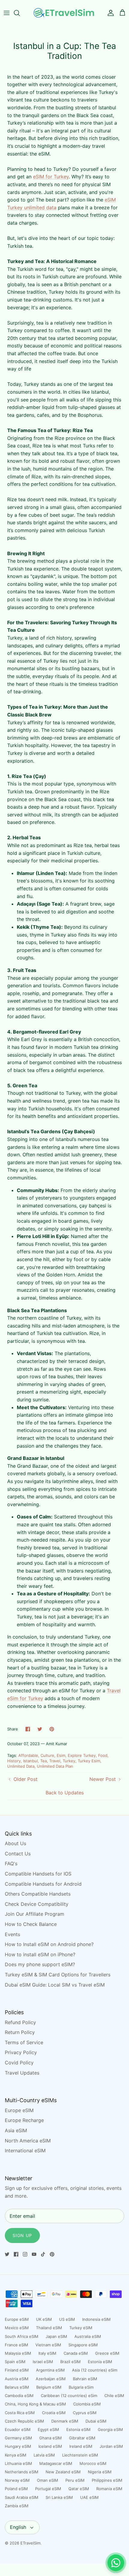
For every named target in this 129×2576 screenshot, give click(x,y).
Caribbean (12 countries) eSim (69, 2396)
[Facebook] (16, 2254)
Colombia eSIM (87, 2404)
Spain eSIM (15, 2362)
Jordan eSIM (111, 2446)
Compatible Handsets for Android (43, 1884)
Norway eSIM (17, 2480)
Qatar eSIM (79, 2489)
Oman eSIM (48, 2480)
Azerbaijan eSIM (51, 2379)
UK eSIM (44, 2319)
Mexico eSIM (17, 2328)
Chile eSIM (114, 2396)
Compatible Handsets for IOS (38, 1874)
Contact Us (18, 1854)
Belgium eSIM (49, 2387)
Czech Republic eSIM (24, 2421)
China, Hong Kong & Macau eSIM (35, 2404)
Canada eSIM (76, 2353)
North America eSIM (28, 2141)
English (18, 2527)
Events (12, 1934)
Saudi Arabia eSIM (22, 2497)
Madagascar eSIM (56, 2463)
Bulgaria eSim (81, 2387)
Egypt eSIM (48, 2429)
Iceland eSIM (50, 2446)
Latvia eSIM (44, 2455)
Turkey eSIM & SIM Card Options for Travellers (58, 1975)
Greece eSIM (107, 2353)
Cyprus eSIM (85, 2413)
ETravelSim (30, 2543)
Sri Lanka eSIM (59, 2497)
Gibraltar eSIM (82, 2438)
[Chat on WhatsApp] (116, 2563)
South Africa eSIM (22, 2336)
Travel (55, 1761)
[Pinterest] (52, 2254)
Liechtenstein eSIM (80, 2455)
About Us (15, 1843)
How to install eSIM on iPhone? (40, 1954)
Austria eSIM (17, 2379)
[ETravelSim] (64, 13)
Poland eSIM (16, 2489)
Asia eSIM (16, 2130)
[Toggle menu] (7, 13)
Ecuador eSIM (18, 2429)
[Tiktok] (43, 2254)
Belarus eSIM (17, 2387)
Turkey (69, 1761)
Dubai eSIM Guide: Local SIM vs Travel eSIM (55, 1985)
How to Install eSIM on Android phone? (49, 1944)
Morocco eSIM (93, 2463)
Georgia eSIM (110, 2429)
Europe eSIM (19, 2110)
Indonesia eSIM (96, 2319)
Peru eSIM (75, 2480)
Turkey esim (89, 1761)
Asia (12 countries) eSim (95, 2370)
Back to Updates (65, 1793)
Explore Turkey (82, 1755)
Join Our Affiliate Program (34, 1914)
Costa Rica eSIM (20, 2413)
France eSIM (16, 2345)
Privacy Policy (21, 2052)
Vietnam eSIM (48, 2345)
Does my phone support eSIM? (40, 1964)
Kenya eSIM (16, 2455)
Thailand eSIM (49, 2328)
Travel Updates (22, 2073)
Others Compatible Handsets (38, 1894)
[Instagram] (25, 2254)
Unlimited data (21, 1766)
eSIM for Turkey (51, 177)
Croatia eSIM (54, 2413)
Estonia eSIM (100, 2362)
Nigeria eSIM (100, 2472)
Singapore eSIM (83, 2345)
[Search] (20, 13)
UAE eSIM (89, 2497)
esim (61, 1755)
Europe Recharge (24, 2120)
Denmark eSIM (65, 2421)
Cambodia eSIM (19, 2396)
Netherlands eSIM (22, 2472)
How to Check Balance (31, 1924)
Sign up (22, 2235)
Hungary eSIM (18, 2446)
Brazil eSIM (70, 2362)
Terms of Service (24, 2042)
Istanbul (30, 1761)
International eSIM (25, 2151)
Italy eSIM (47, 2353)
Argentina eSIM (50, 2370)
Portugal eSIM (48, 2489)
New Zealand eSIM (63, 2472)
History (14, 1761)
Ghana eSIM (51, 2438)
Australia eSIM (88, 2336)
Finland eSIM (17, 2370)
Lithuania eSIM (18, 2463)
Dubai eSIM (96, 2421)
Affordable (28, 1755)
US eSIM (67, 2319)
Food (103, 1755)
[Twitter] (7, 2254)
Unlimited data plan (55, 1766)
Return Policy (20, 2032)
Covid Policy (19, 2063)
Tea (43, 1761)
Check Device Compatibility (37, 1904)
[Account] (109, 13)
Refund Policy (20, 2022)
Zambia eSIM (17, 2506)
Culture (47, 1755)
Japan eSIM (56, 2336)
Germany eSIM (18, 2438)
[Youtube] (34, 2254)
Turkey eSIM (81, 2328)
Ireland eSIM (81, 2446)
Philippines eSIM (107, 2480)
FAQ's (11, 1863)
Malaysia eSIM (18, 2353)
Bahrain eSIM (85, 2379)
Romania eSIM (109, 2489)
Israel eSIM (43, 2362)
